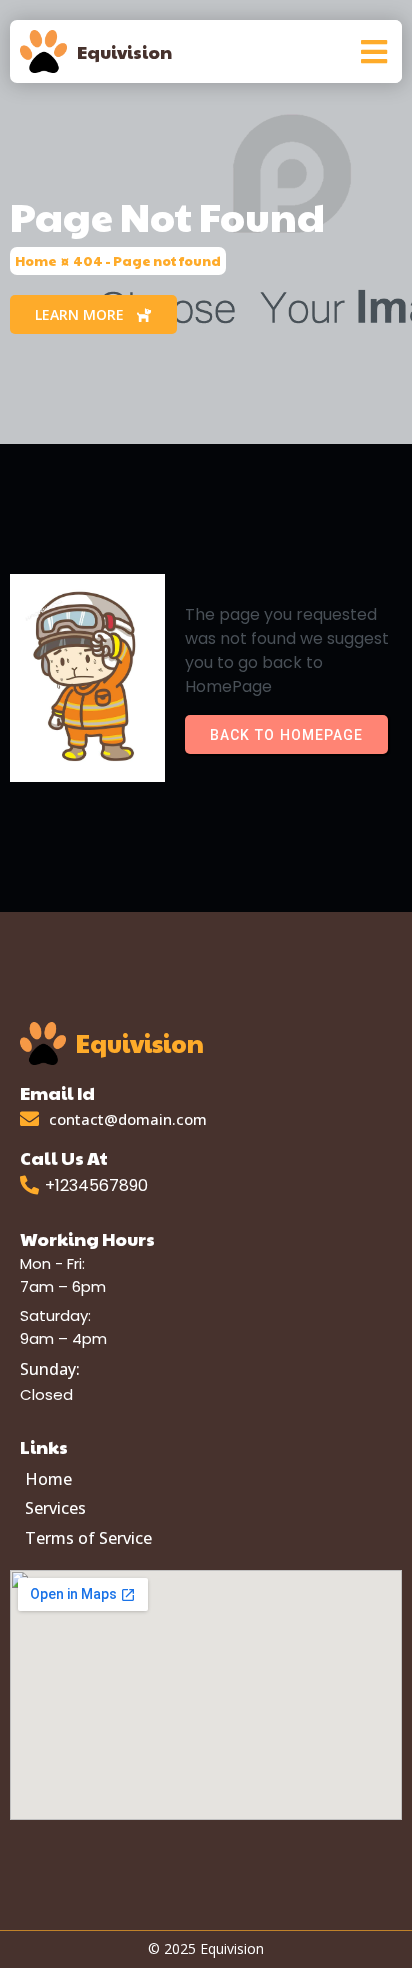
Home (36, 261)
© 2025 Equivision (206, 1948)
